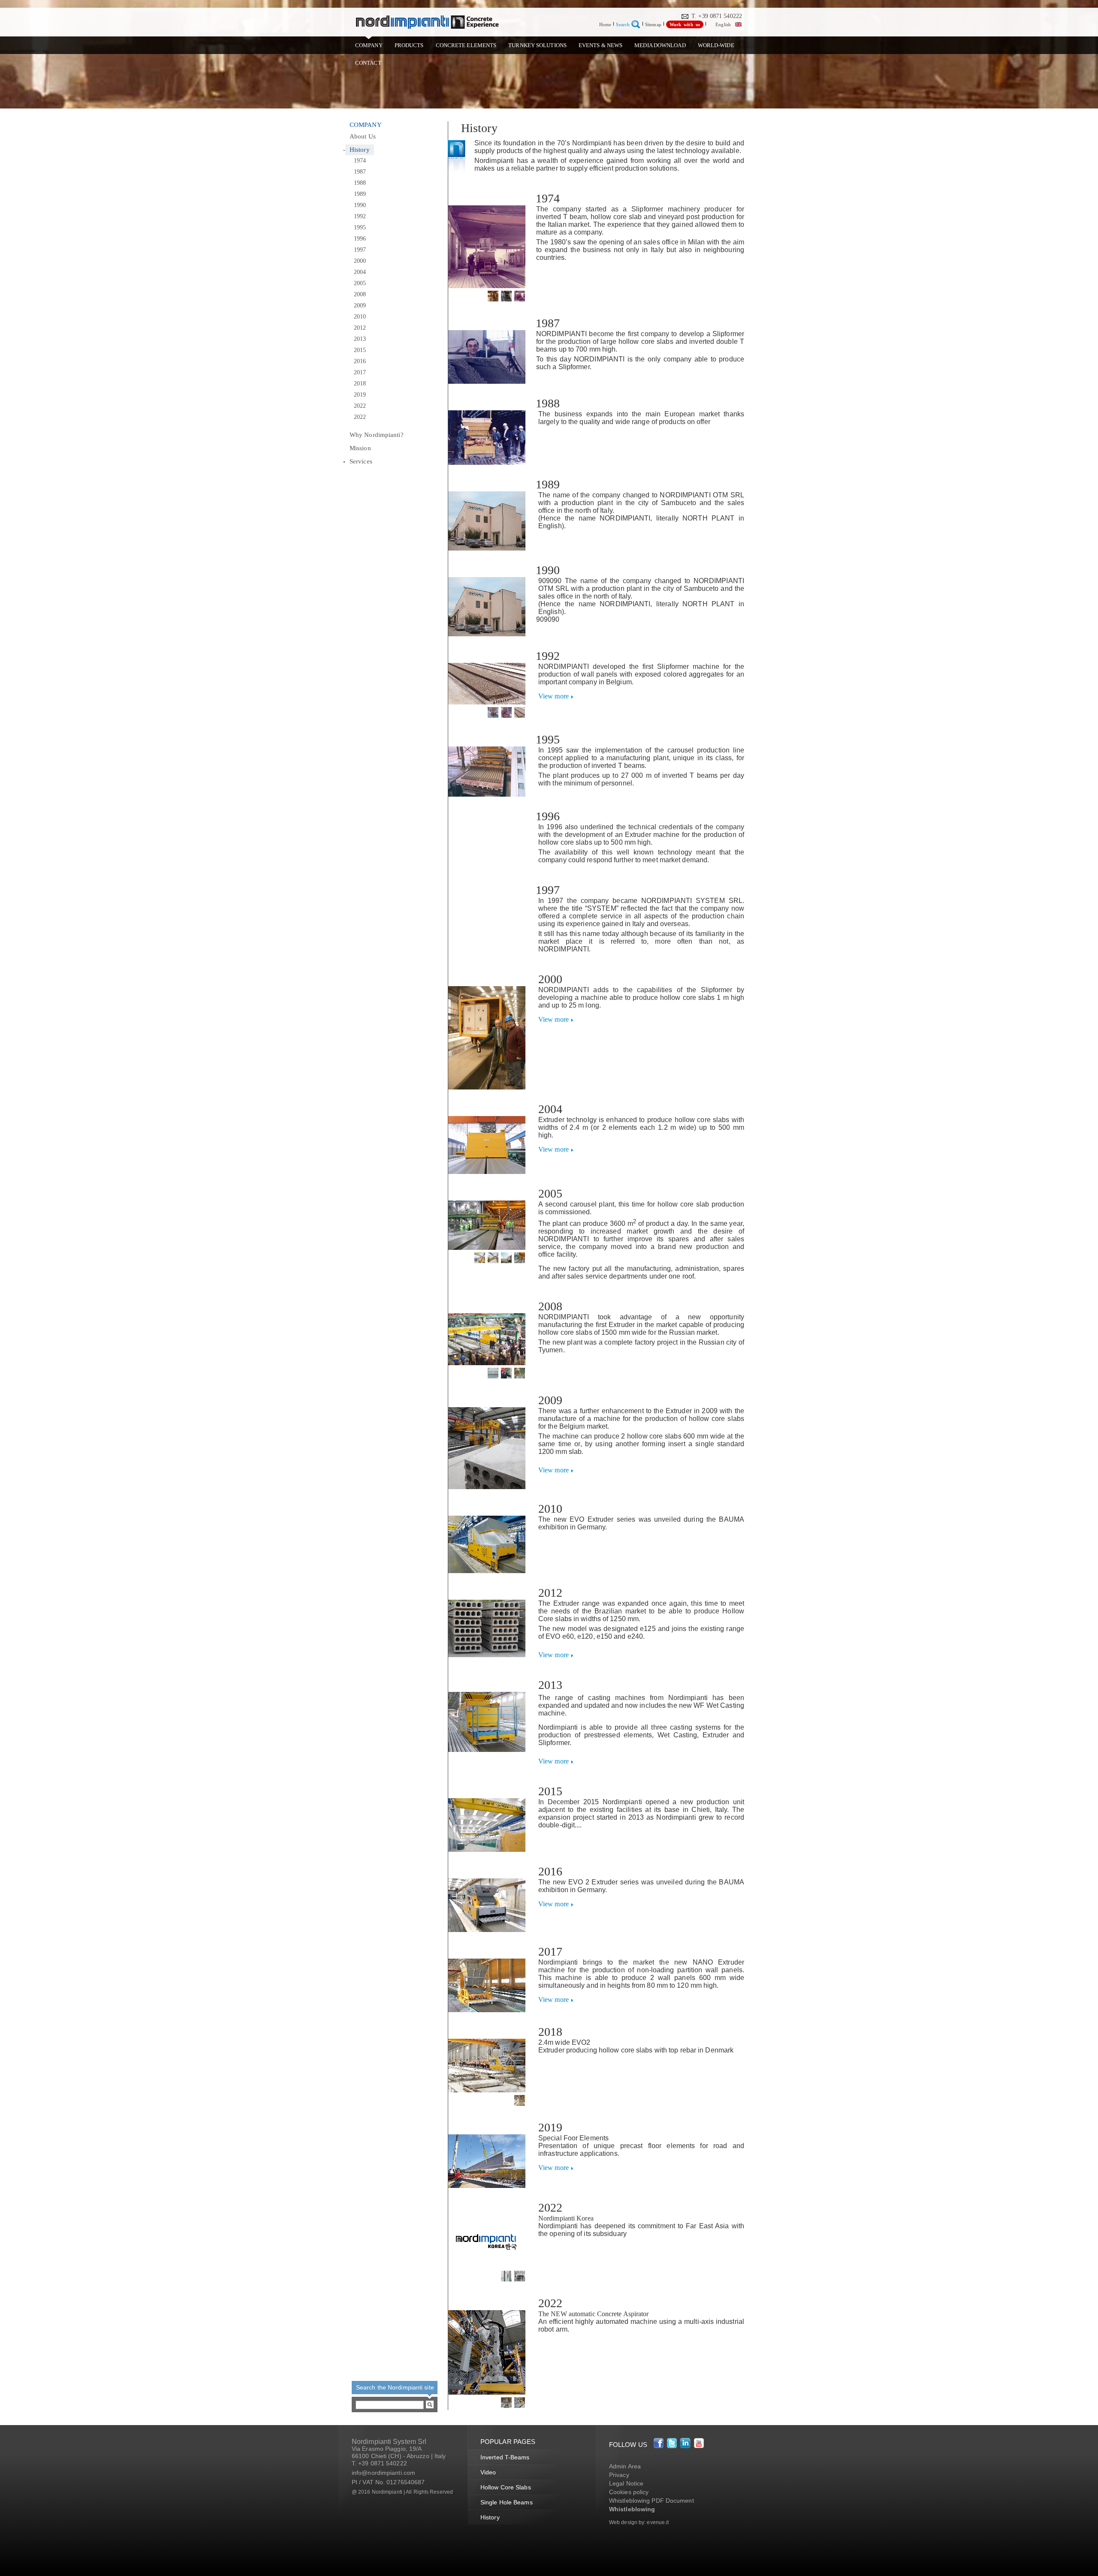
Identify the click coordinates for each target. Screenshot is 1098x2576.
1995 (360, 227)
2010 (360, 317)
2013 (360, 339)
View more (554, 696)
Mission (360, 448)
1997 (360, 250)
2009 (360, 305)
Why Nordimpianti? (377, 435)
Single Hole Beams (507, 2502)
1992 (360, 216)
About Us (363, 136)
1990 (360, 205)
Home (605, 24)
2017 (360, 372)
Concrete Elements (466, 45)
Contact (368, 63)
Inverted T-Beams (505, 2457)
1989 (360, 194)
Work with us (685, 24)
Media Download (660, 45)
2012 (360, 328)
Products (409, 45)
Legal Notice (626, 2483)
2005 (360, 283)
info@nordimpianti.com (383, 2473)
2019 (360, 395)
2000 (360, 261)
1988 (360, 183)
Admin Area (625, 2466)
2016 (360, 361)
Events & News (600, 45)
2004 (360, 272)
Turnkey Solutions (537, 45)
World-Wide (716, 45)
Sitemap (653, 24)
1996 (360, 239)
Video (488, 2472)
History (360, 150)
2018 (360, 384)
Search (623, 24)
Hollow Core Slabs (506, 2487)
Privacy (619, 2475)
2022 (360, 406)
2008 (360, 294)
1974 (360, 161)
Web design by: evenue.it (639, 2522)
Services (361, 461)
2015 (360, 350)
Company (369, 45)
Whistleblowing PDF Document (652, 2501)
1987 (360, 172)
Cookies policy (629, 2492)
